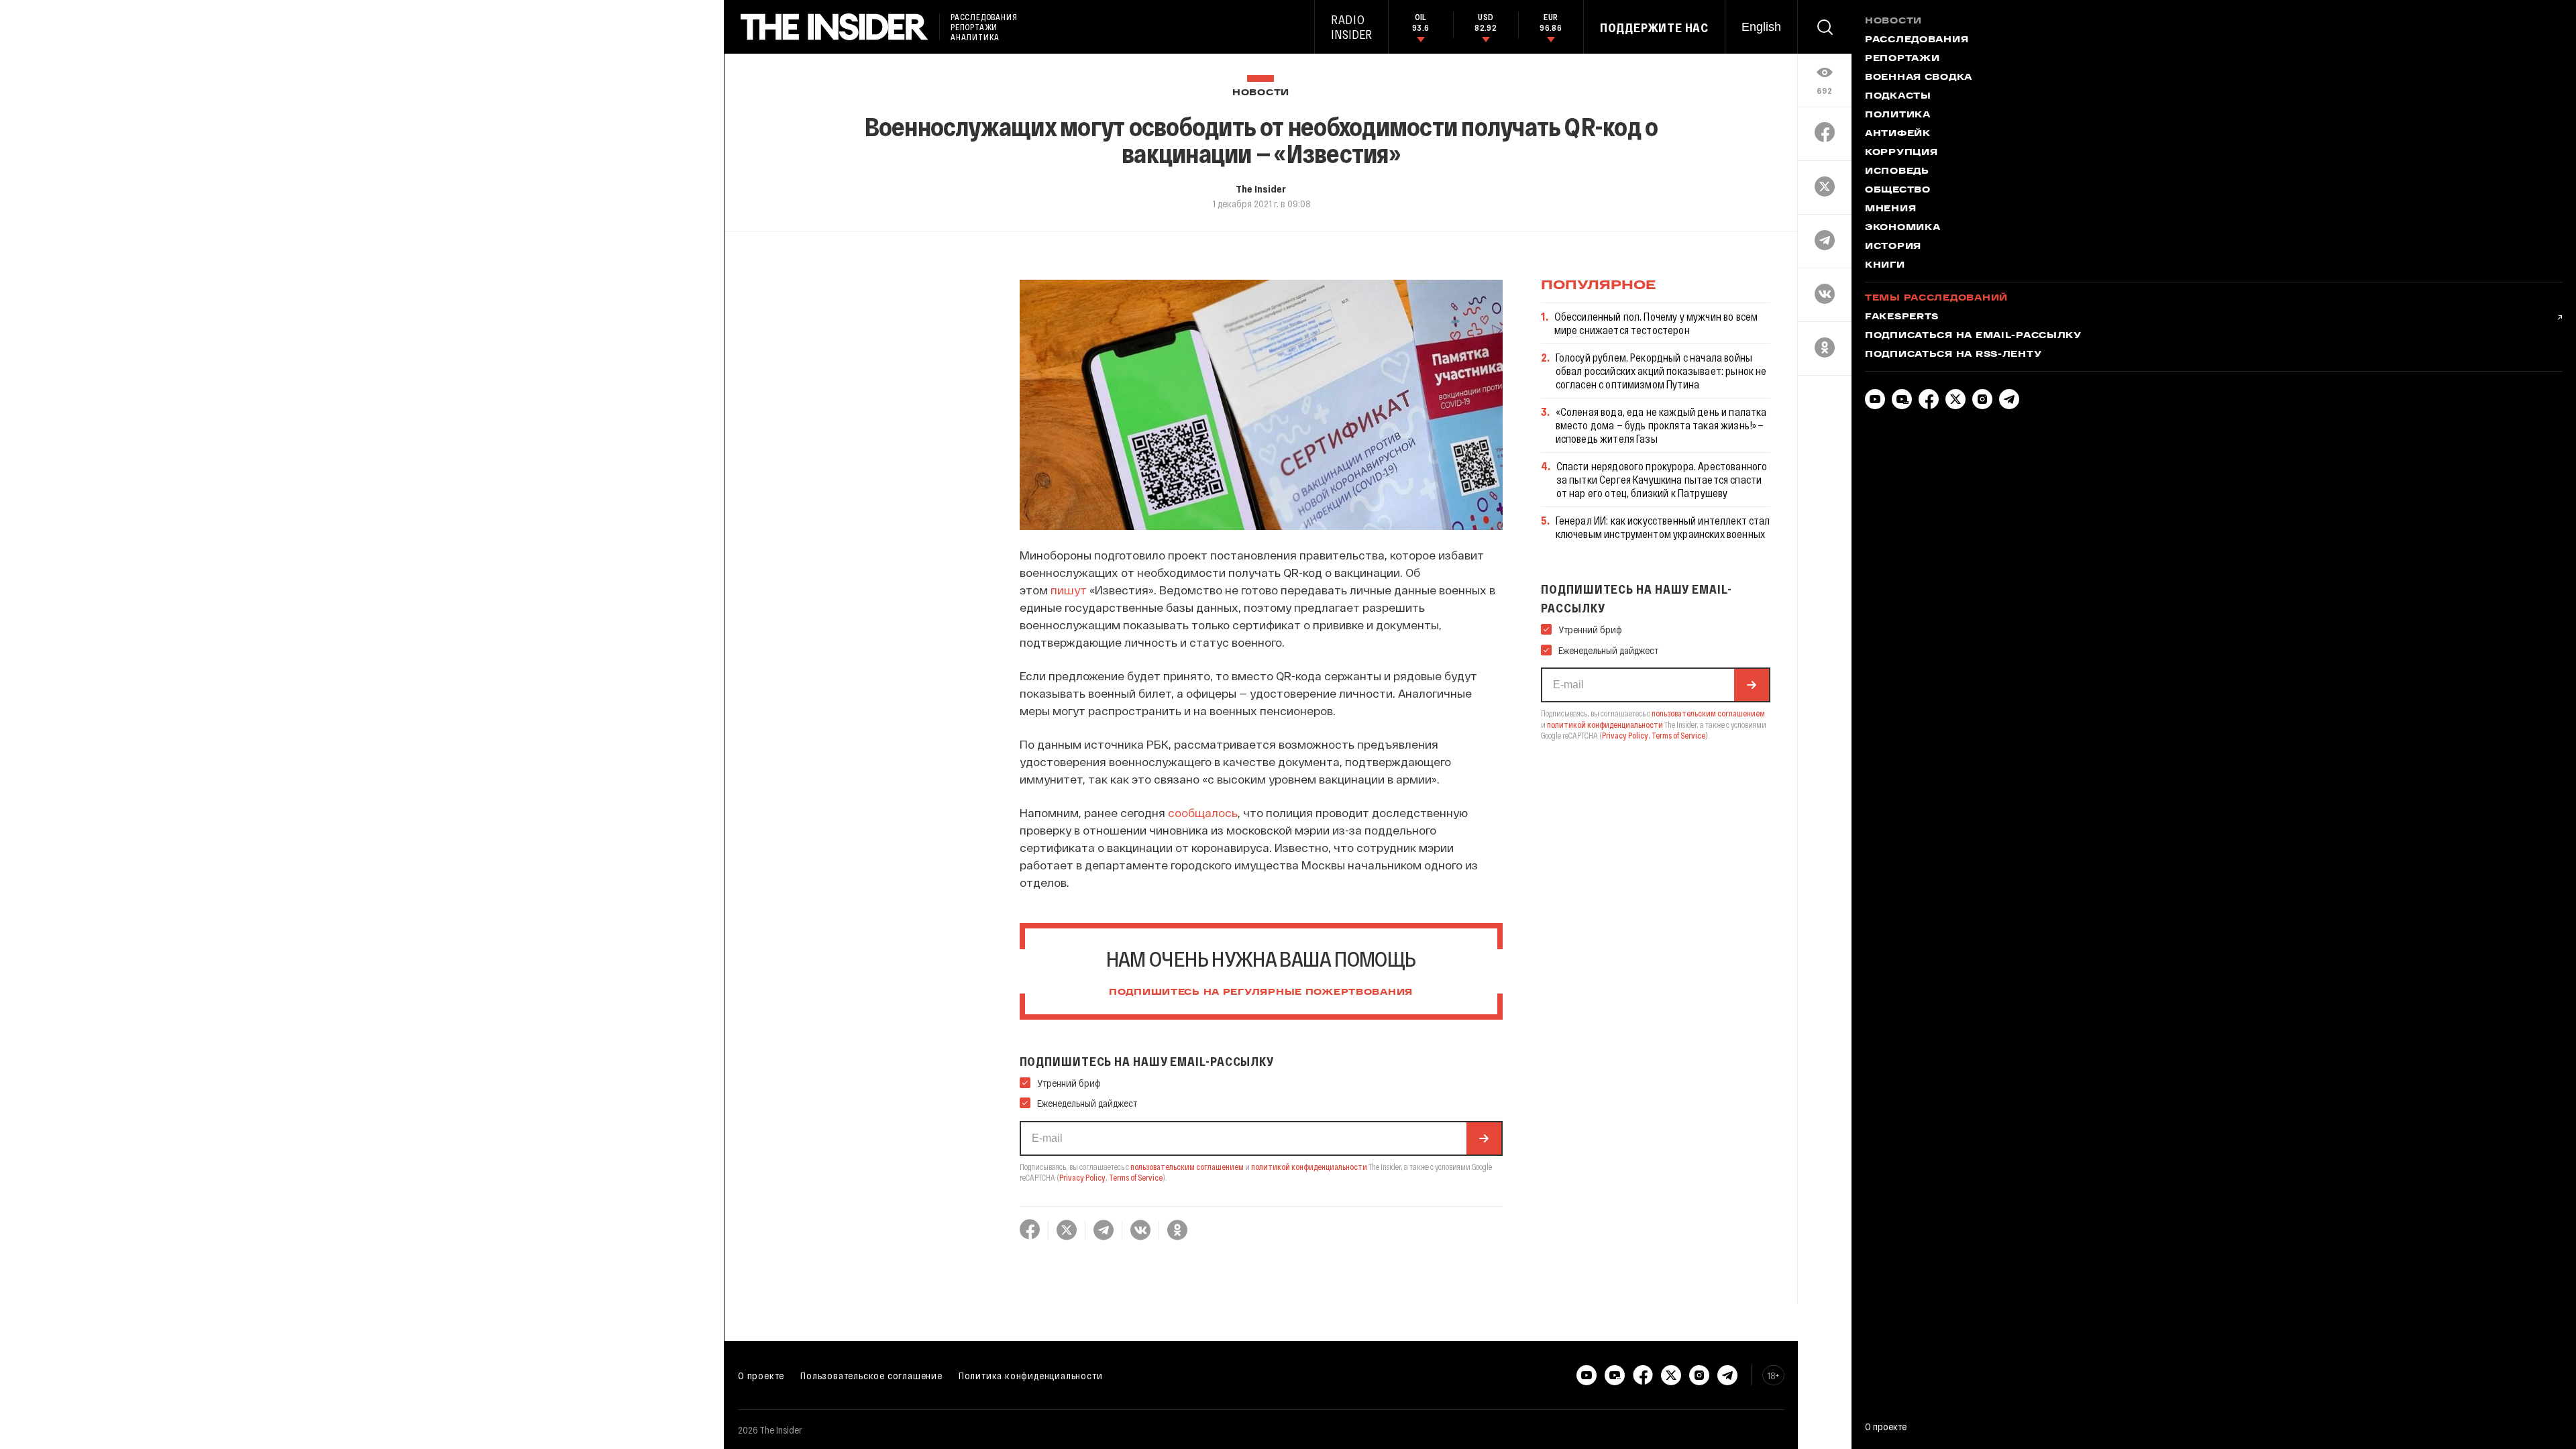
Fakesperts (1902, 317)
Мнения (1890, 209)
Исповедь (1897, 172)
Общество (1898, 191)
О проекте (761, 1375)
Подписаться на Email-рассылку (1973, 336)
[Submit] (1484, 1138)
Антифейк (1898, 134)
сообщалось (1203, 812)
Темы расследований (1936, 299)
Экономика (1902, 228)
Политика (1898, 115)
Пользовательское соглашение (871, 1375)
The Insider (1261, 189)
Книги (1885, 266)
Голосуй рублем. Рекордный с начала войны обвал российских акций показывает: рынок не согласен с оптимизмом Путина (1661, 371)
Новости (1261, 93)
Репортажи (1902, 59)
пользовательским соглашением (1187, 1167)
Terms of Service (1136, 1177)
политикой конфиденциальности (1309, 1167)
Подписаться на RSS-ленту (1953, 355)
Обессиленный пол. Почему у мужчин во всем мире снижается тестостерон (1656, 323)
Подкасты (1898, 97)
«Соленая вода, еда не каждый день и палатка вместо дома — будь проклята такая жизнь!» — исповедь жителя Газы (1661, 425)
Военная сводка (1919, 78)
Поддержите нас (1654, 28)
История (1893, 247)
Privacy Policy (1082, 1177)
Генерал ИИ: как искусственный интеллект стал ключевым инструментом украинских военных (1663, 527)
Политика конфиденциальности (1031, 1375)
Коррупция (1901, 153)
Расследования (1917, 40)
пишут (1069, 590)
